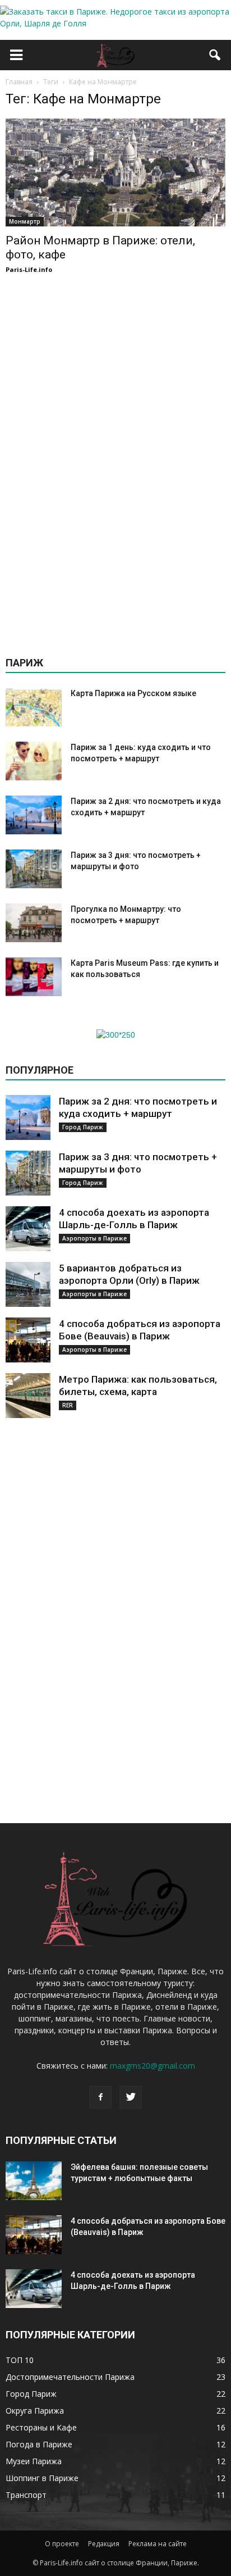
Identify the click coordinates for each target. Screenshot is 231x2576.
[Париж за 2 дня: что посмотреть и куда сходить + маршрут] (34, 815)
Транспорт (26, 2495)
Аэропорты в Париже (94, 1238)
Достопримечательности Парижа (70, 2377)
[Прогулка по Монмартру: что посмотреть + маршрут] (34, 923)
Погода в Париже (39, 2444)
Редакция (104, 2544)
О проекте (62, 2544)
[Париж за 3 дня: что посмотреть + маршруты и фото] (34, 869)
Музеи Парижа (34, 2461)
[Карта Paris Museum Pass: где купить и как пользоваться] (34, 977)
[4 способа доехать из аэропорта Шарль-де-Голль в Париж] (28, 1229)
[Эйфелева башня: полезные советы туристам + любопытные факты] (34, 2181)
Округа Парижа (35, 2411)
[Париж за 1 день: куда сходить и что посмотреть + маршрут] (34, 761)
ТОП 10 (20, 2360)
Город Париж (83, 1127)
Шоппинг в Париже (42, 2478)
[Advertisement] (115, 461)
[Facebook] (100, 2097)
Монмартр (25, 221)
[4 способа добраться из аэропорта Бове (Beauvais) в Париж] (28, 1340)
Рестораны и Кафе (41, 2427)
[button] (215, 55)
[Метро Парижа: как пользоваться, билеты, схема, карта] (28, 1396)
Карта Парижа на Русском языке (133, 693)
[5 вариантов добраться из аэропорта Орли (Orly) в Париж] (28, 1284)
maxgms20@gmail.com (153, 2066)
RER (68, 1405)
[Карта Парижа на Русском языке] (34, 707)
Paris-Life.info (29, 269)
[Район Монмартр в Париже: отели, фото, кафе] (115, 172)
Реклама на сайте (158, 2544)
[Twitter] (131, 2097)
